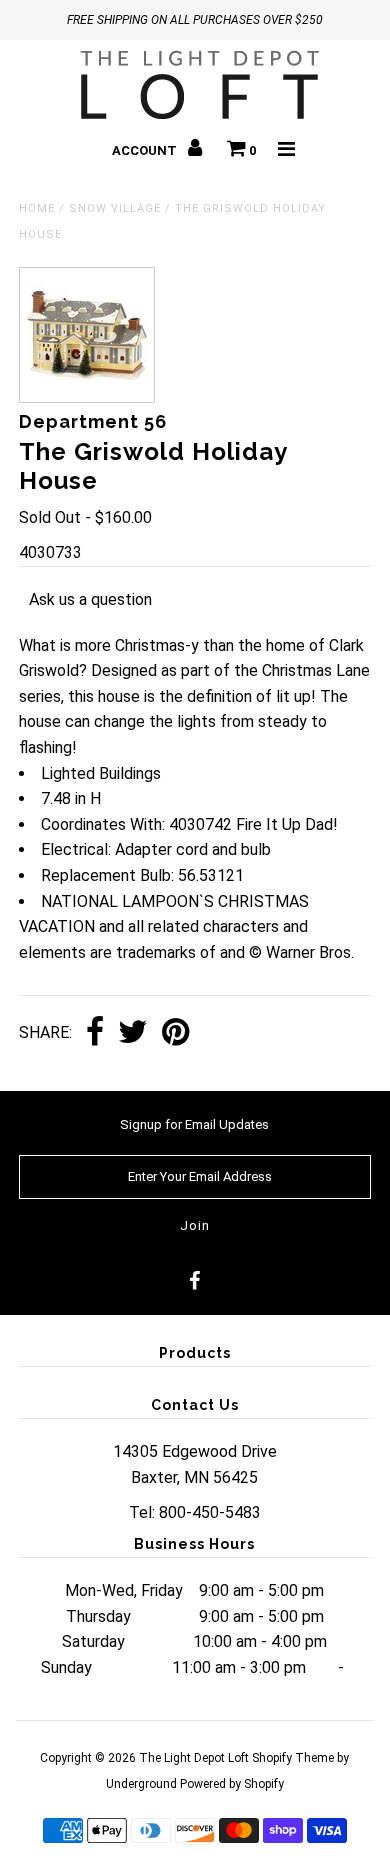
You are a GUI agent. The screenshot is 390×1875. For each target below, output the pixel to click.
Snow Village (115, 208)
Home (37, 208)
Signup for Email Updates (194, 1124)
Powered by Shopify (232, 1784)
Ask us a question (90, 599)
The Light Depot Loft (194, 1758)
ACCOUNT (146, 150)
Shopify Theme (293, 1758)
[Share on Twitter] (133, 1033)
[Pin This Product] (175, 1033)
